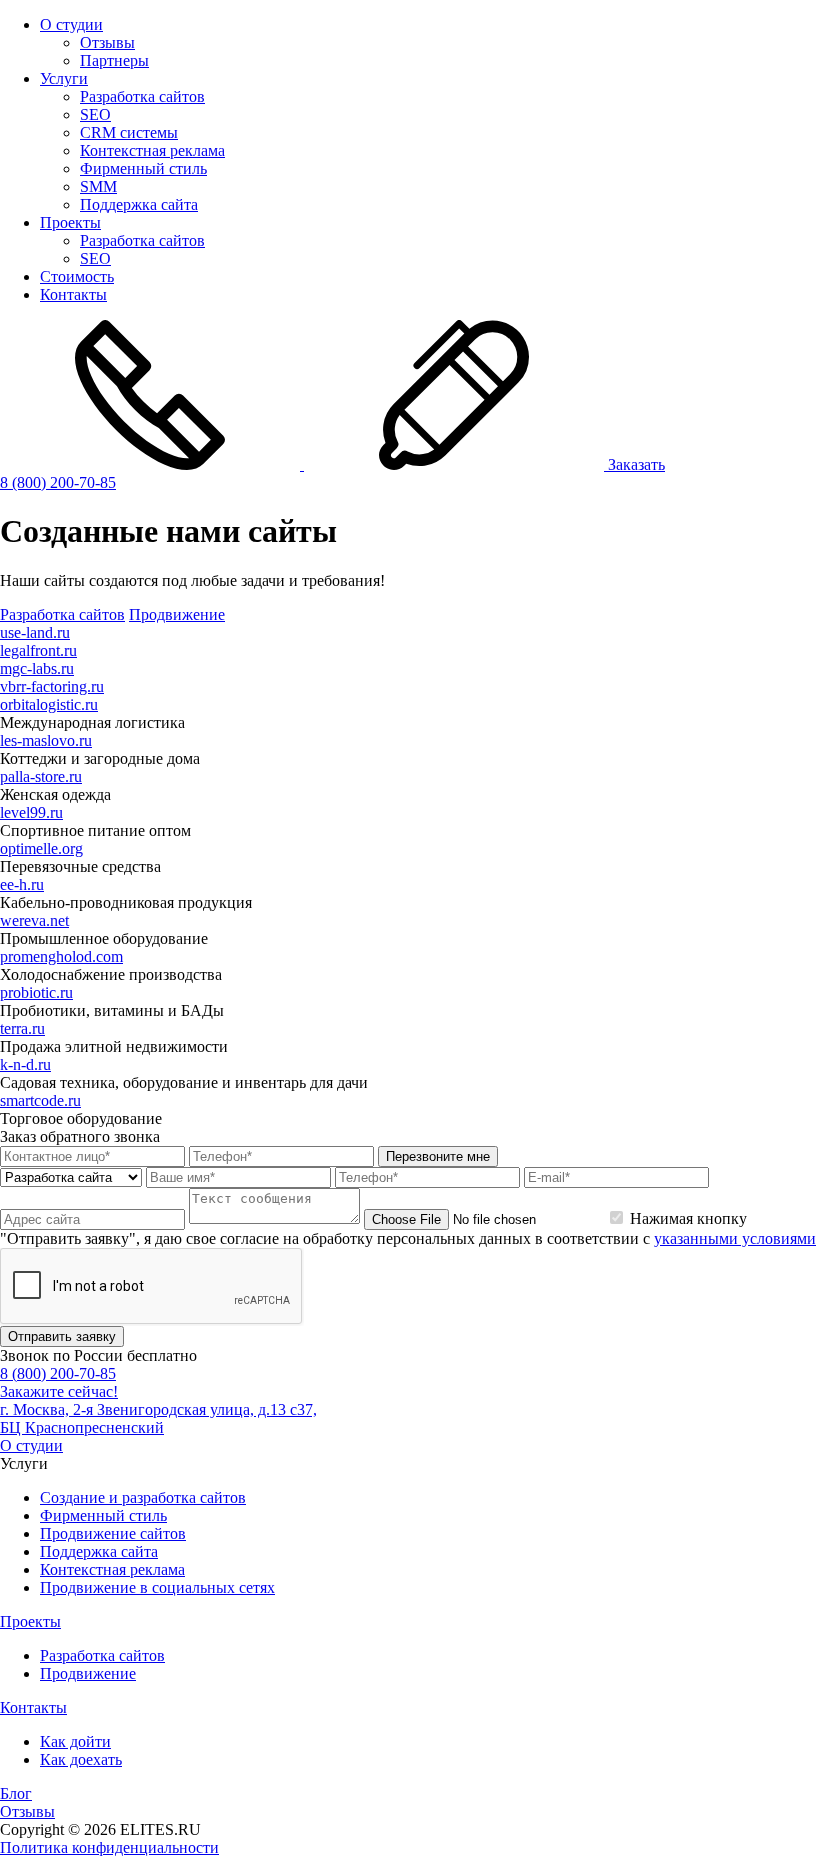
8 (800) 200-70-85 (58, 482)
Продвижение (177, 614)
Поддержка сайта (139, 204)
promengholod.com (61, 956)
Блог (16, 1793)
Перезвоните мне (438, 1156)
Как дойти (75, 1741)
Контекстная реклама (152, 150)
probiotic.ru (36, 992)
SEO (95, 114)
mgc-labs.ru (37, 668)
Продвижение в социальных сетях (157, 1587)
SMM (98, 186)
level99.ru (31, 812)
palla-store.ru (41, 776)
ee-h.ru (22, 884)
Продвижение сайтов (113, 1533)
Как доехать (81, 1759)
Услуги (64, 78)
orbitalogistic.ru (49, 704)
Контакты (73, 294)
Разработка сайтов (142, 96)
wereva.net (34, 920)
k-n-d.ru (25, 1064)
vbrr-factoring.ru (52, 686)
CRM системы (129, 132)
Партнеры (114, 60)
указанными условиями (735, 1238)
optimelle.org (41, 848)
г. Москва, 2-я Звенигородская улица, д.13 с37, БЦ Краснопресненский (158, 1418)
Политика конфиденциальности (109, 1847)
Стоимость (77, 276)
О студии (71, 24)
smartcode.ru (40, 1100)
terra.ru (22, 1028)
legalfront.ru (38, 650)
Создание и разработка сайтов (143, 1497)
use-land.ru (35, 632)
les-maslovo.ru (46, 740)
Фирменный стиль (143, 168)
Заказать (634, 464)
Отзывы (107, 42)
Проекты (70, 222)
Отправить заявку (62, 1336)
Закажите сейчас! (59, 1391)
